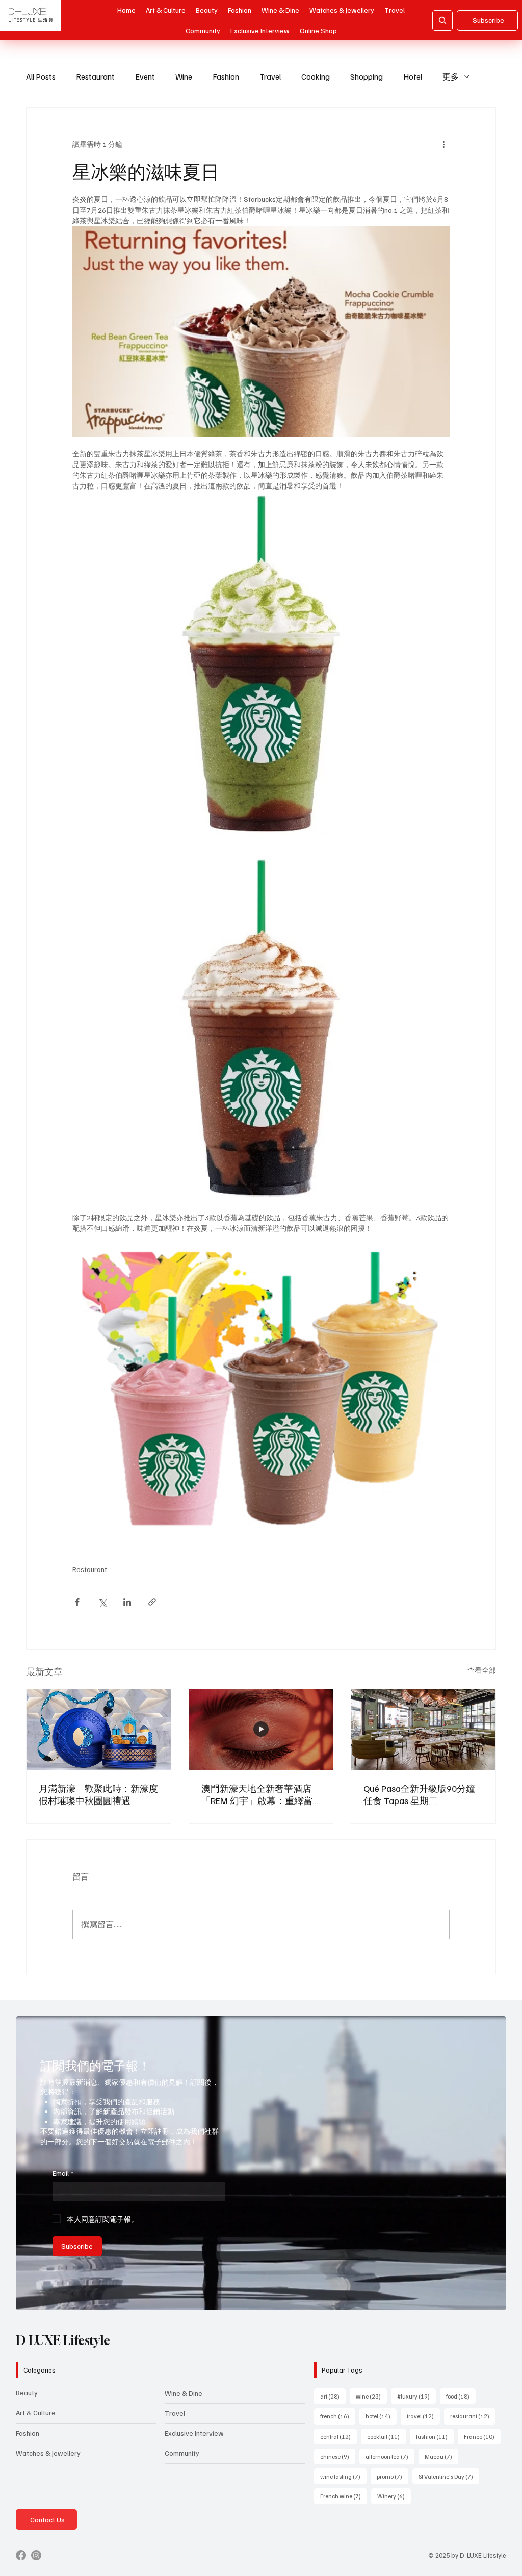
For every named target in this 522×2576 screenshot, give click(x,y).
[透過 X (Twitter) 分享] (102, 1602)
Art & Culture (36, 2413)
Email (63, 2173)
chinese (338, 2456)
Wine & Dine (184, 2393)
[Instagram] (36, 2555)
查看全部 (482, 1670)
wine (371, 2396)
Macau (441, 2456)
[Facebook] (21, 2555)
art (333, 2396)
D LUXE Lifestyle (63, 2340)
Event (145, 76)
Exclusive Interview (194, 2433)
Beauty (27, 2393)
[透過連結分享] (152, 1602)
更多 (451, 76)
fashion (435, 2436)
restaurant (473, 2416)
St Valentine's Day (449, 2476)
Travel (270, 76)
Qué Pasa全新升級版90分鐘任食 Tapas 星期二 (419, 1794)
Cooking (316, 76)
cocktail (386, 2436)
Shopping (367, 76)
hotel (381, 2416)
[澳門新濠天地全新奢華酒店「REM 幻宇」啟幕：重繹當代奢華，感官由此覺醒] (261, 1730)
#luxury (416, 2396)
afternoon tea (390, 2456)
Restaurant (95, 76)
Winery (394, 2496)
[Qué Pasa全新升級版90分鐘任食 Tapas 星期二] (423, 1730)
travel (423, 2416)
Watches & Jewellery (48, 2453)
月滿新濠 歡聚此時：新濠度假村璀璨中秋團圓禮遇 (98, 1794)
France (482, 2436)
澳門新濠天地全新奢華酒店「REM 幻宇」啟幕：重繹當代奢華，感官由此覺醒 (257, 1795)
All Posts (41, 76)
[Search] (442, 20)
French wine (344, 2496)
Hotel (413, 76)
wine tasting (343, 2476)
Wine (184, 76)
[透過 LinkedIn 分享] (127, 1602)
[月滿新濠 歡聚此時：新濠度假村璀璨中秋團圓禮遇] (99, 1730)
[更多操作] (443, 144)
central (338, 2436)
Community (182, 2453)
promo (393, 2476)
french (338, 2416)
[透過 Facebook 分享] (77, 1602)
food (461, 2396)
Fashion (226, 76)
